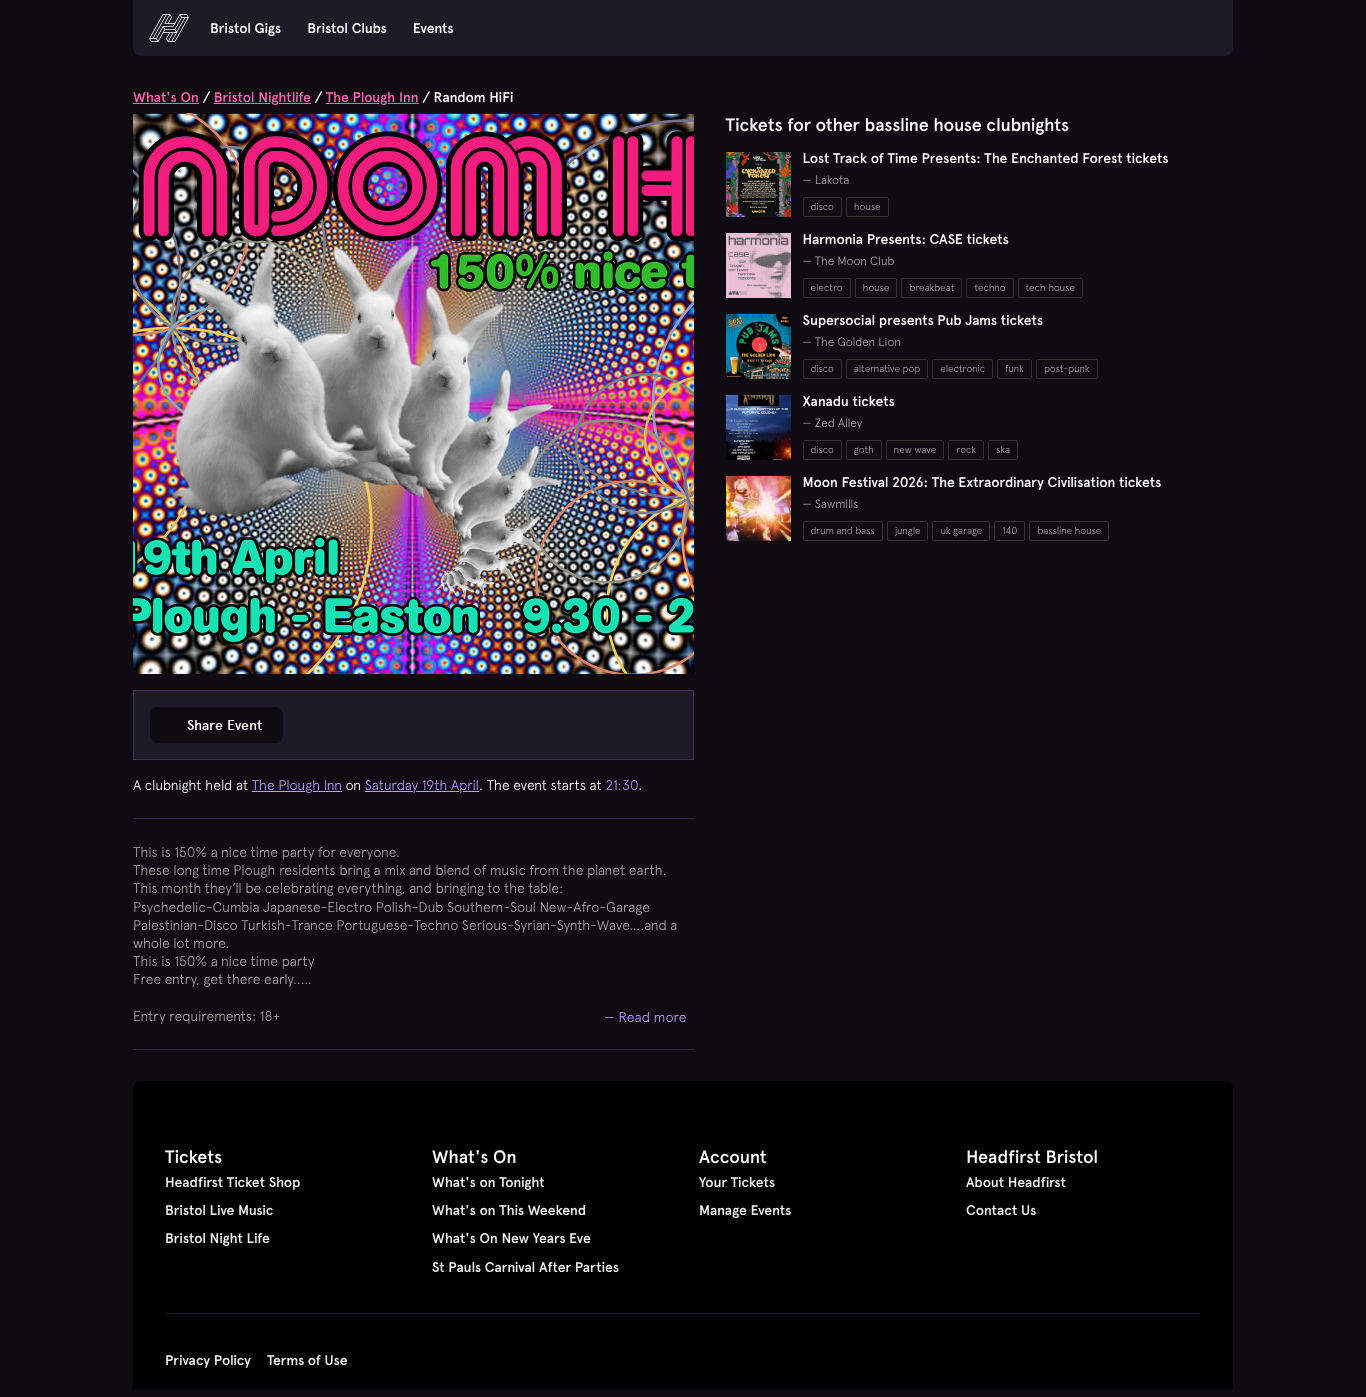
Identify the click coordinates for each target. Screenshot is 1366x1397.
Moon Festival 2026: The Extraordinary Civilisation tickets (982, 482)
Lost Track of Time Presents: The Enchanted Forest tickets (986, 158)
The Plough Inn (372, 97)
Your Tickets (737, 1182)
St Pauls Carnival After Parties (525, 1267)
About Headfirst (1016, 1182)
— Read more (645, 1016)
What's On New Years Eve (511, 1238)
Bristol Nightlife (262, 97)
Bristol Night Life (217, 1238)
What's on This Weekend (509, 1210)
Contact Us (1001, 1210)
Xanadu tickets (849, 401)
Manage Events (745, 1210)
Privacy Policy (208, 1360)
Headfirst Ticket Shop (232, 1182)
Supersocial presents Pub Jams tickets (923, 320)
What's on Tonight (488, 1182)
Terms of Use (307, 1360)
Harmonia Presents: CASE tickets (906, 239)
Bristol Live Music (219, 1210)
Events (433, 28)
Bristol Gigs (245, 28)
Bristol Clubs (347, 28)
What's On (166, 97)
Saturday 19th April (422, 785)
